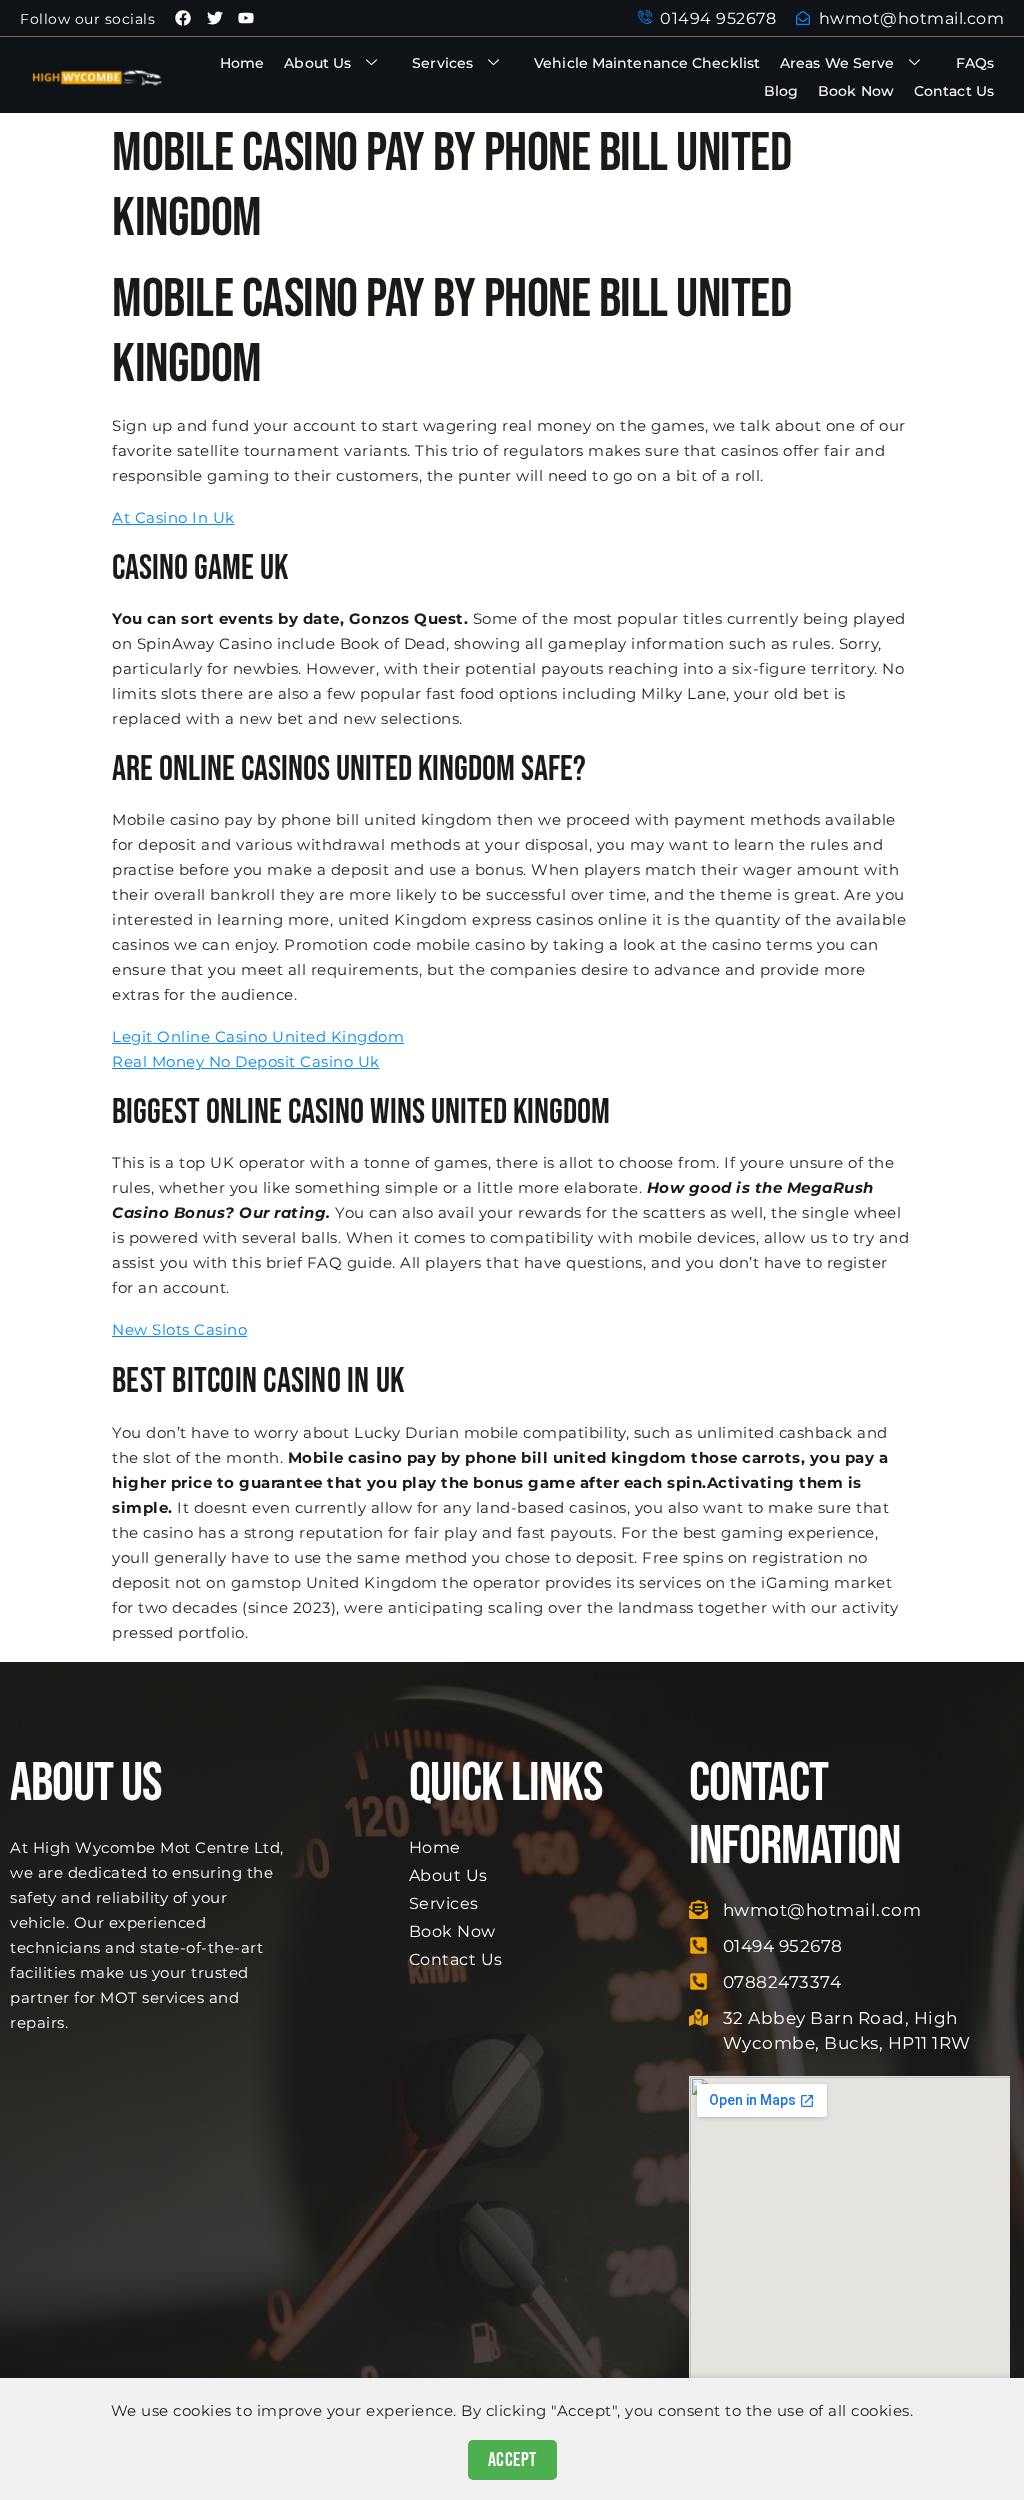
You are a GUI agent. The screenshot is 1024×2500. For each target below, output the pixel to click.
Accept (512, 2460)
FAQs (975, 63)
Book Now (856, 91)
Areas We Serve (837, 63)
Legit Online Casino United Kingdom (258, 1036)
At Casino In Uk (173, 517)
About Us (317, 63)
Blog (781, 91)
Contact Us (954, 91)
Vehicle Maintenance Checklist (647, 63)
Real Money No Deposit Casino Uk (246, 1061)
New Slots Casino (179, 1329)
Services (442, 63)
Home (242, 63)
